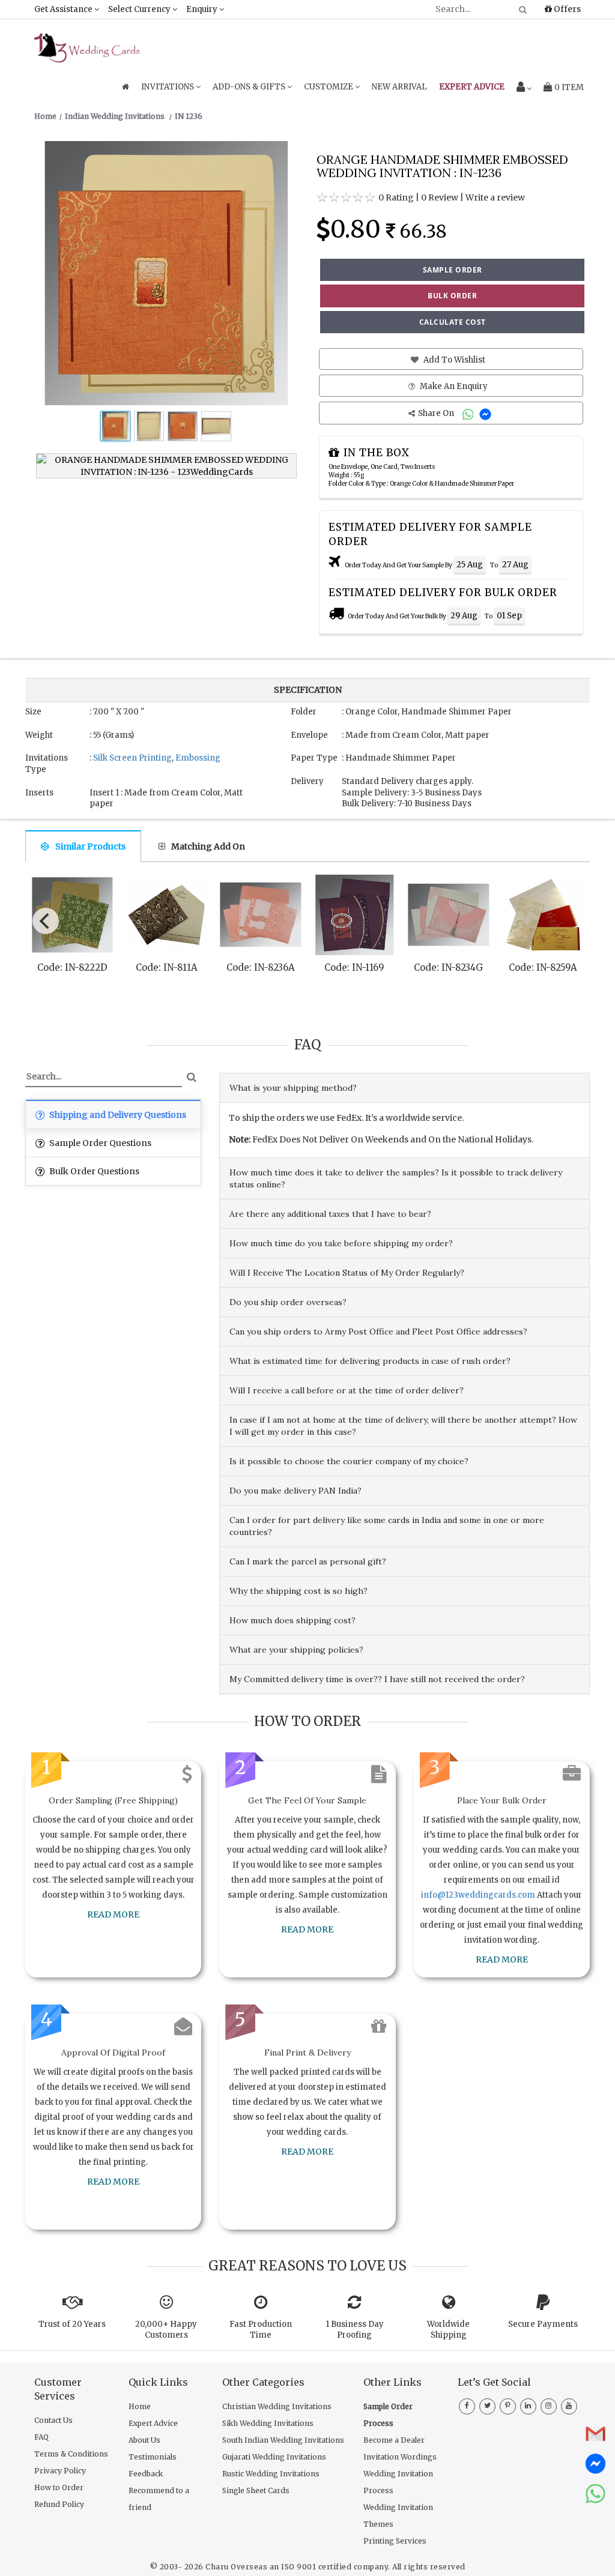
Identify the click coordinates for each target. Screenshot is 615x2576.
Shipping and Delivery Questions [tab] (117, 1115)
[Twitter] (487, 2405)
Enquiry (203, 9)
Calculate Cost (453, 322)
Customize (329, 87)
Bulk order (452, 296)
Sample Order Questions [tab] (99, 1143)
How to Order (59, 2487)
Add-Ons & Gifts (250, 87)
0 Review (440, 198)
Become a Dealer (394, 2440)
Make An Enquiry (453, 386)
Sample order (453, 270)
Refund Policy (59, 2504)
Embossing (198, 758)
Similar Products (90, 846)
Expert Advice (153, 2423)
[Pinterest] (508, 2405)
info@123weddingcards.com (478, 1895)
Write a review (495, 198)
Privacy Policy (60, 2471)
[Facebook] (467, 2405)
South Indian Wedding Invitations (283, 2440)
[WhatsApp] (469, 413)
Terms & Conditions (71, 2454)
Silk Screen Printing (132, 758)
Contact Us (53, 2420)
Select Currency (140, 9)
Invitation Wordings (400, 2457)
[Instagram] (549, 2405)
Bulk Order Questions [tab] (93, 1171)
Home (140, 2406)
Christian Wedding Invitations (277, 2406)
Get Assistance (64, 9)
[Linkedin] (528, 2405)
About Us (144, 2440)
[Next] (571, 918)
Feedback (146, 2474)
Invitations (168, 87)
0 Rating (396, 198)
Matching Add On (208, 846)
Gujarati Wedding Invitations (274, 2457)
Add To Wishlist (453, 360)
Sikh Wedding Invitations (268, 2423)
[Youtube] (569, 2405)
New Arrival (399, 87)
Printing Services (395, 2541)
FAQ (41, 2437)
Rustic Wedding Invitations (271, 2474)
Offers (566, 9)
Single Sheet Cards (256, 2490)
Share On (437, 413)
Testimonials (153, 2457)
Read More (113, 1914)
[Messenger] (487, 413)
